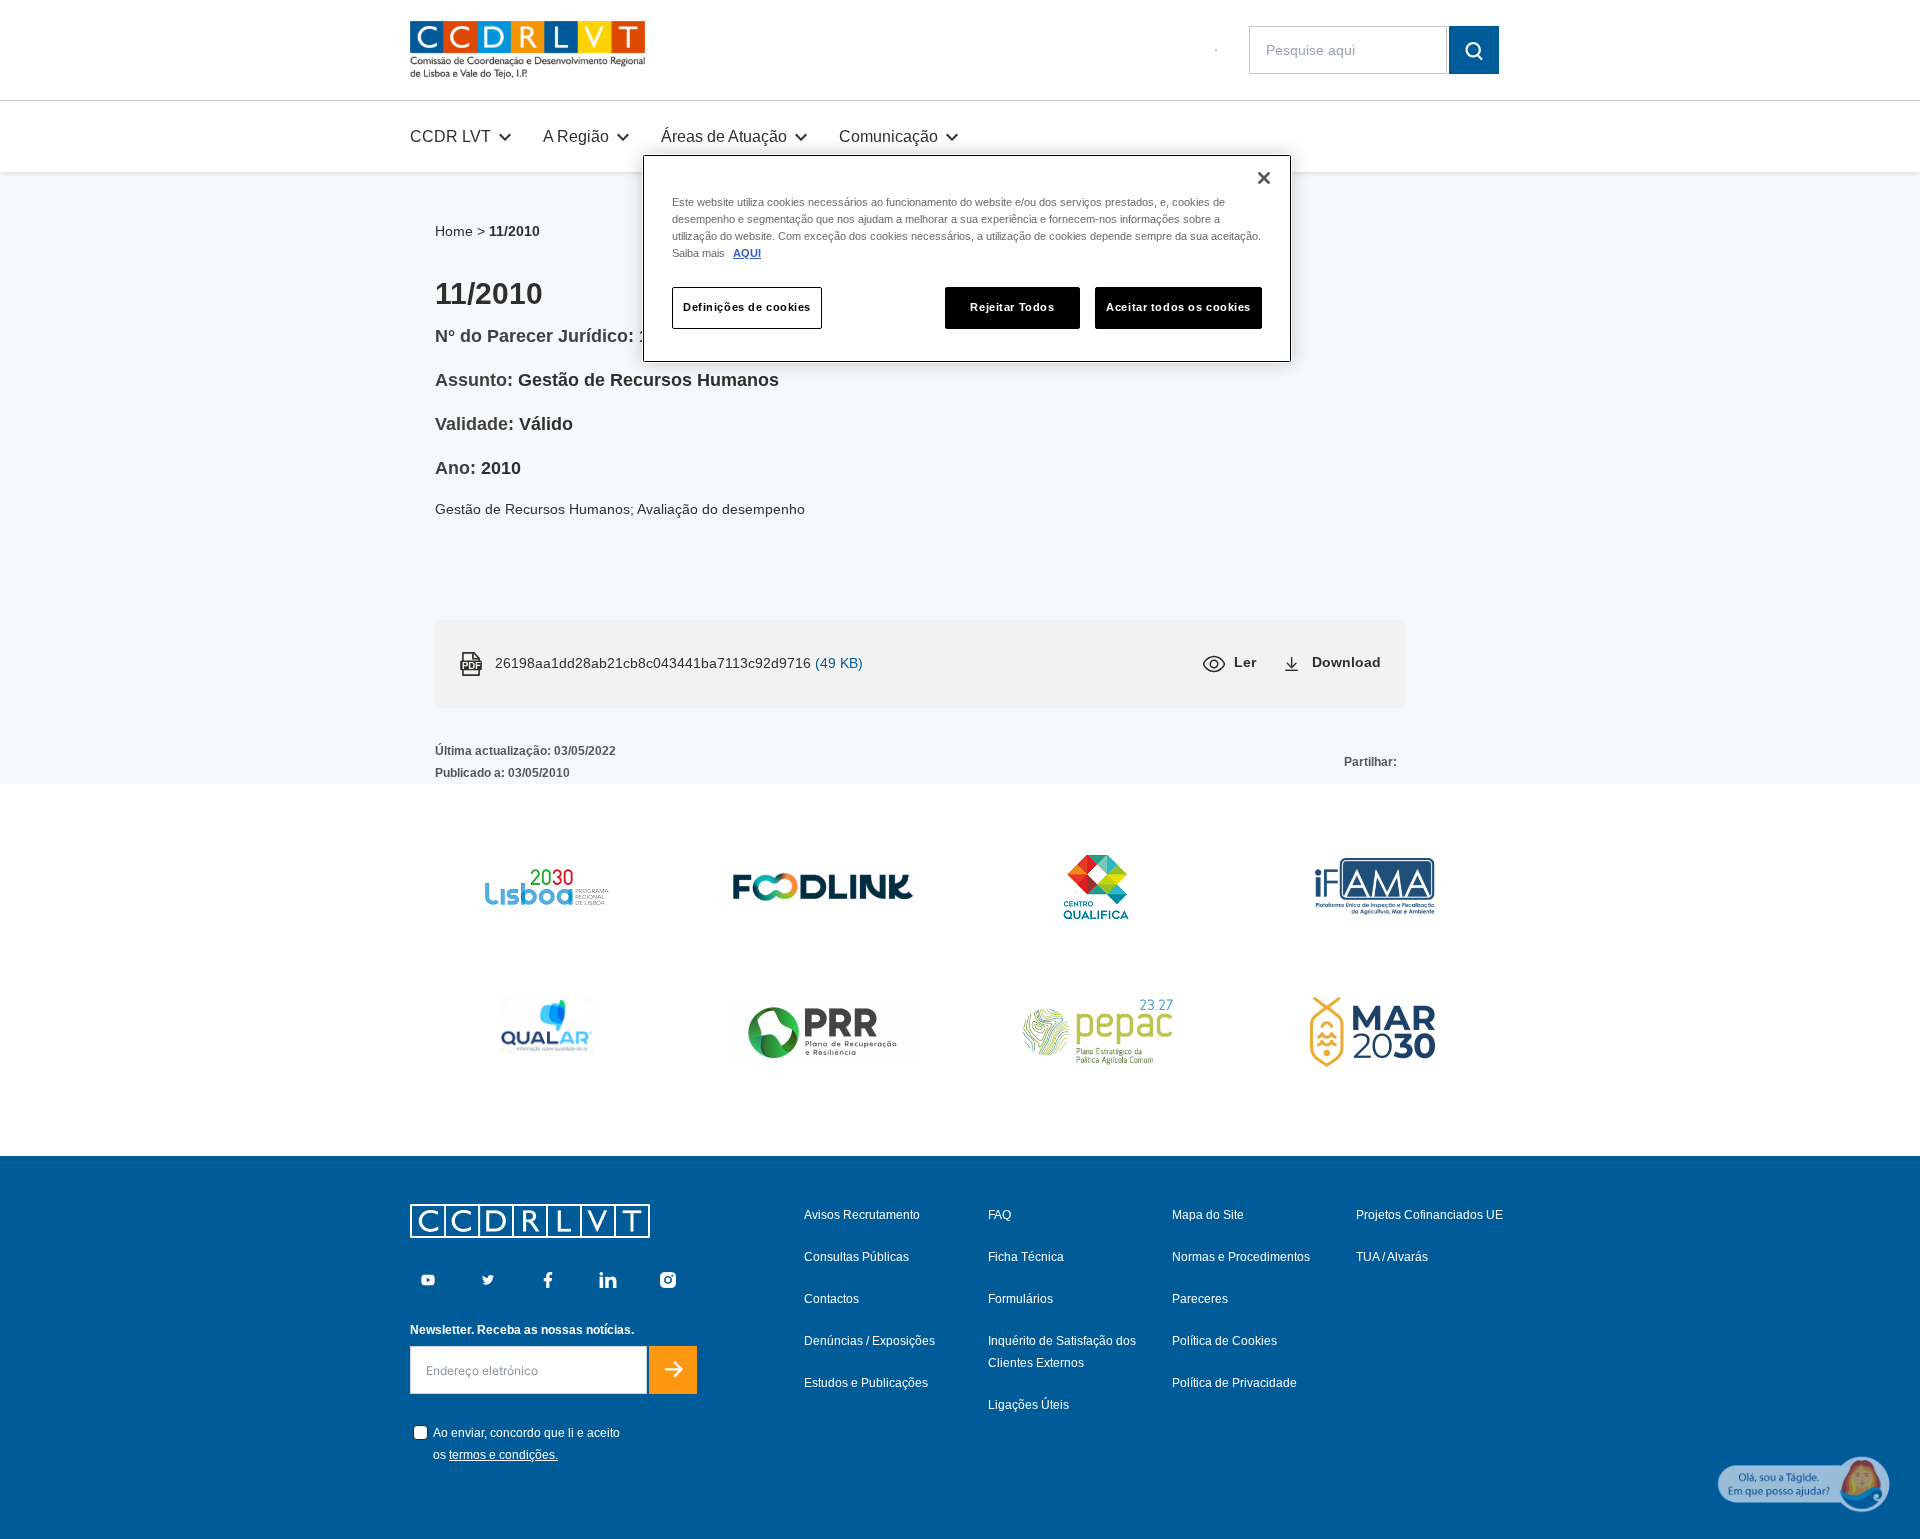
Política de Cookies (1224, 1341)
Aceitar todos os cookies (1178, 307)
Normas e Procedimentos (1241, 1257)
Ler (1245, 662)
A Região (576, 136)
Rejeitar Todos (1012, 307)
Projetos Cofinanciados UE (1429, 1215)
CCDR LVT (450, 136)
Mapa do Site (1208, 1215)
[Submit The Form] (673, 1370)
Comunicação (888, 136)
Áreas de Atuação (724, 136)
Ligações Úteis (1028, 1405)
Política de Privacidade (1234, 1383)
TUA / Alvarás (1392, 1257)
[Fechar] (1264, 178)
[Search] (1474, 50)
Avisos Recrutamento (862, 1215)
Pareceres (1200, 1299)
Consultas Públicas (856, 1257)
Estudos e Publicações (866, 1383)
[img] (527, 50)
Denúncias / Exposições (869, 1341)
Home (454, 231)
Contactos (831, 1299)
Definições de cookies (747, 307)
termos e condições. (503, 1455)
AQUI (747, 253)
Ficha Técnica (1026, 1257)
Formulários (1020, 1299)
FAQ (999, 1215)
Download (1346, 662)
